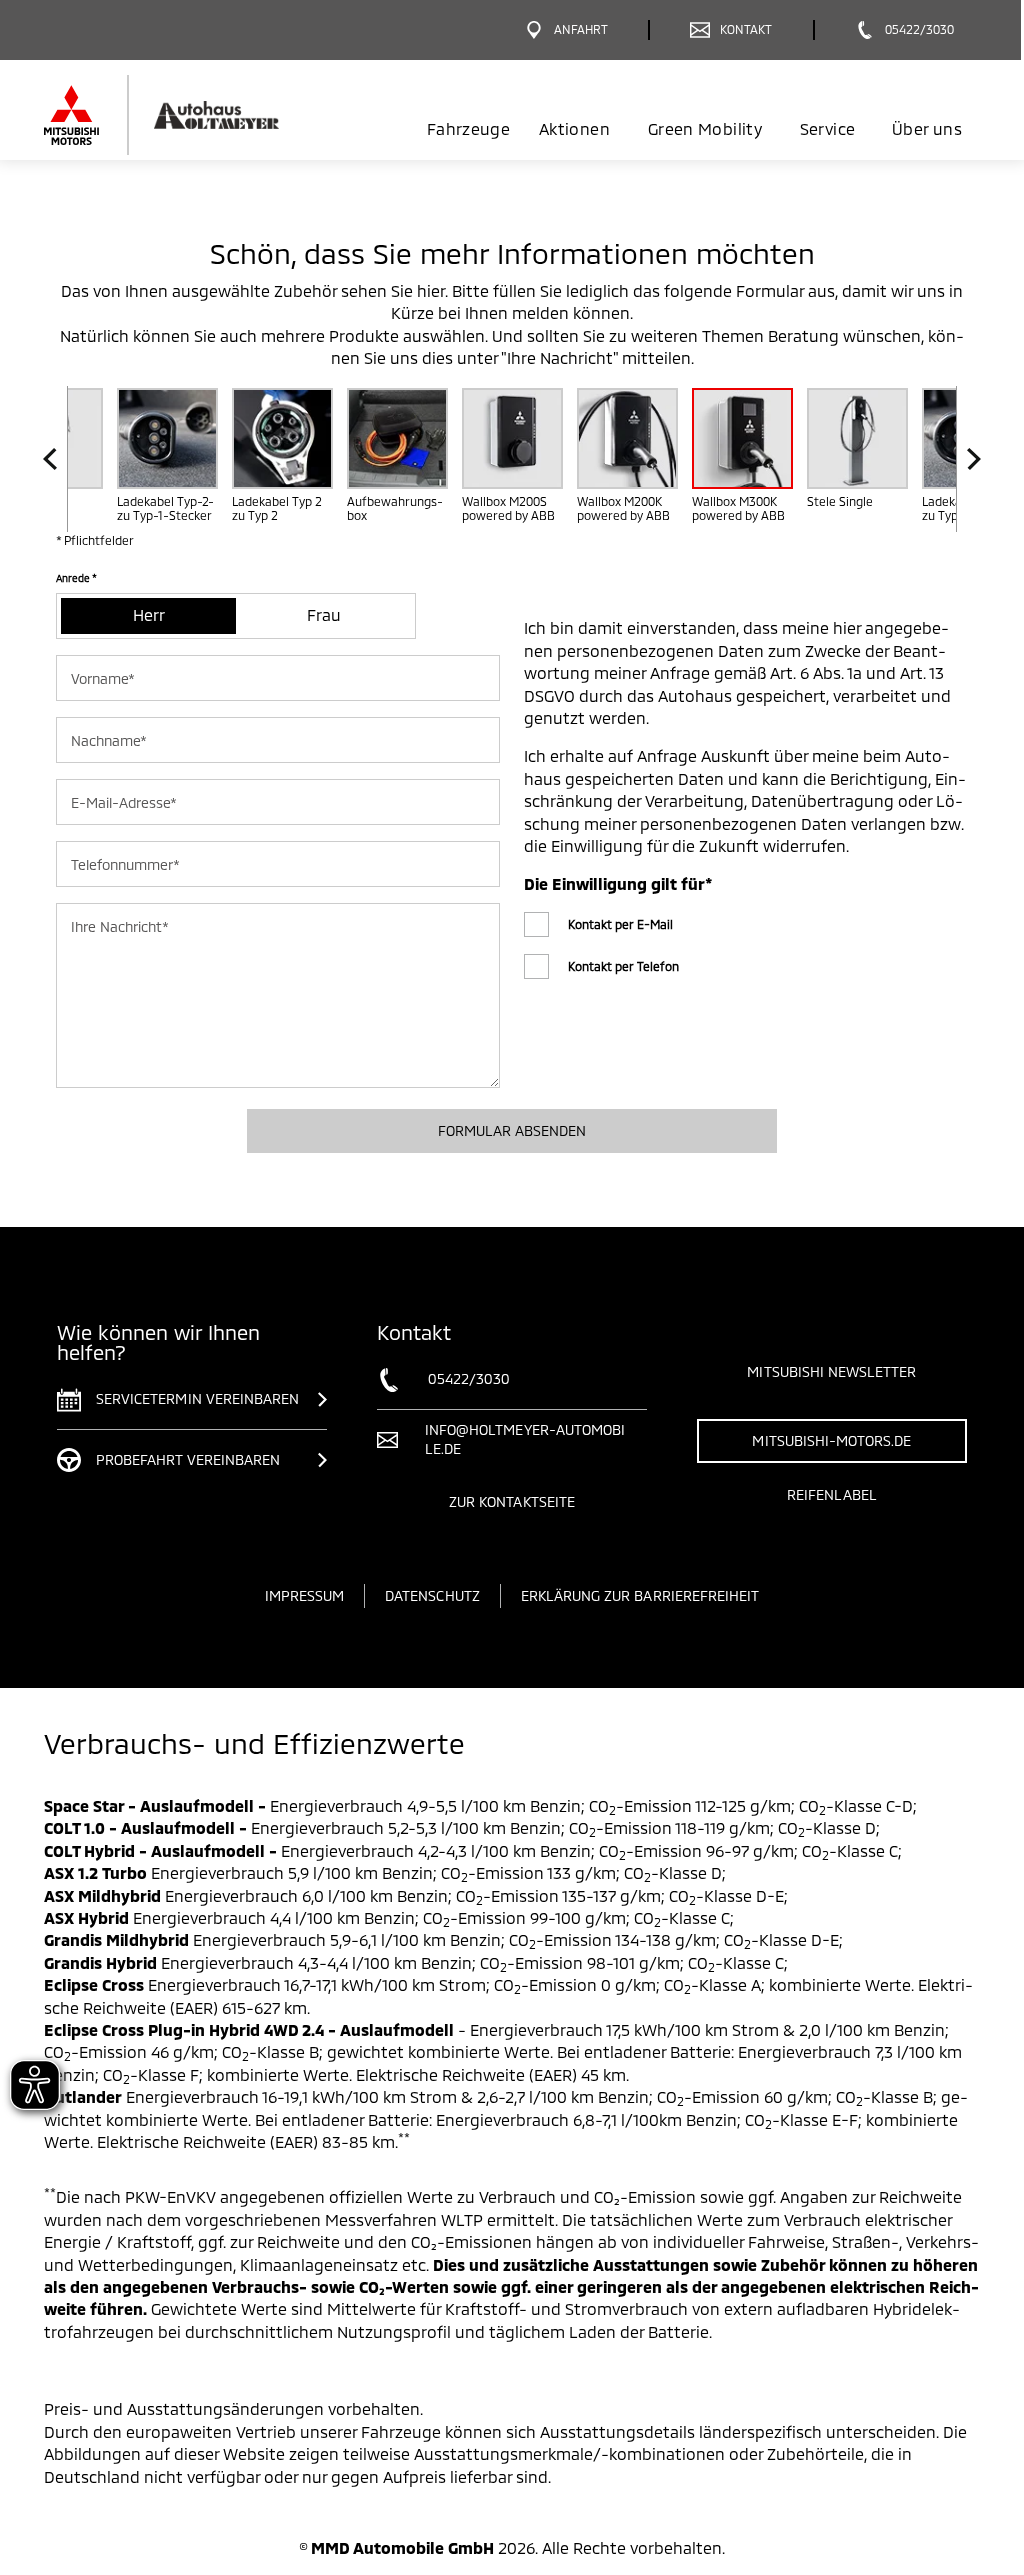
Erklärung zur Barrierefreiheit (640, 1595)
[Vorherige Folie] (55, 459)
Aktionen (574, 128)
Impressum (304, 1595)
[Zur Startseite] (194, 115)
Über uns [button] (927, 128)
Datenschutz (432, 1595)
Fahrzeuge (468, 128)
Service (827, 128)
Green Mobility (705, 128)
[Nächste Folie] (968, 459)
